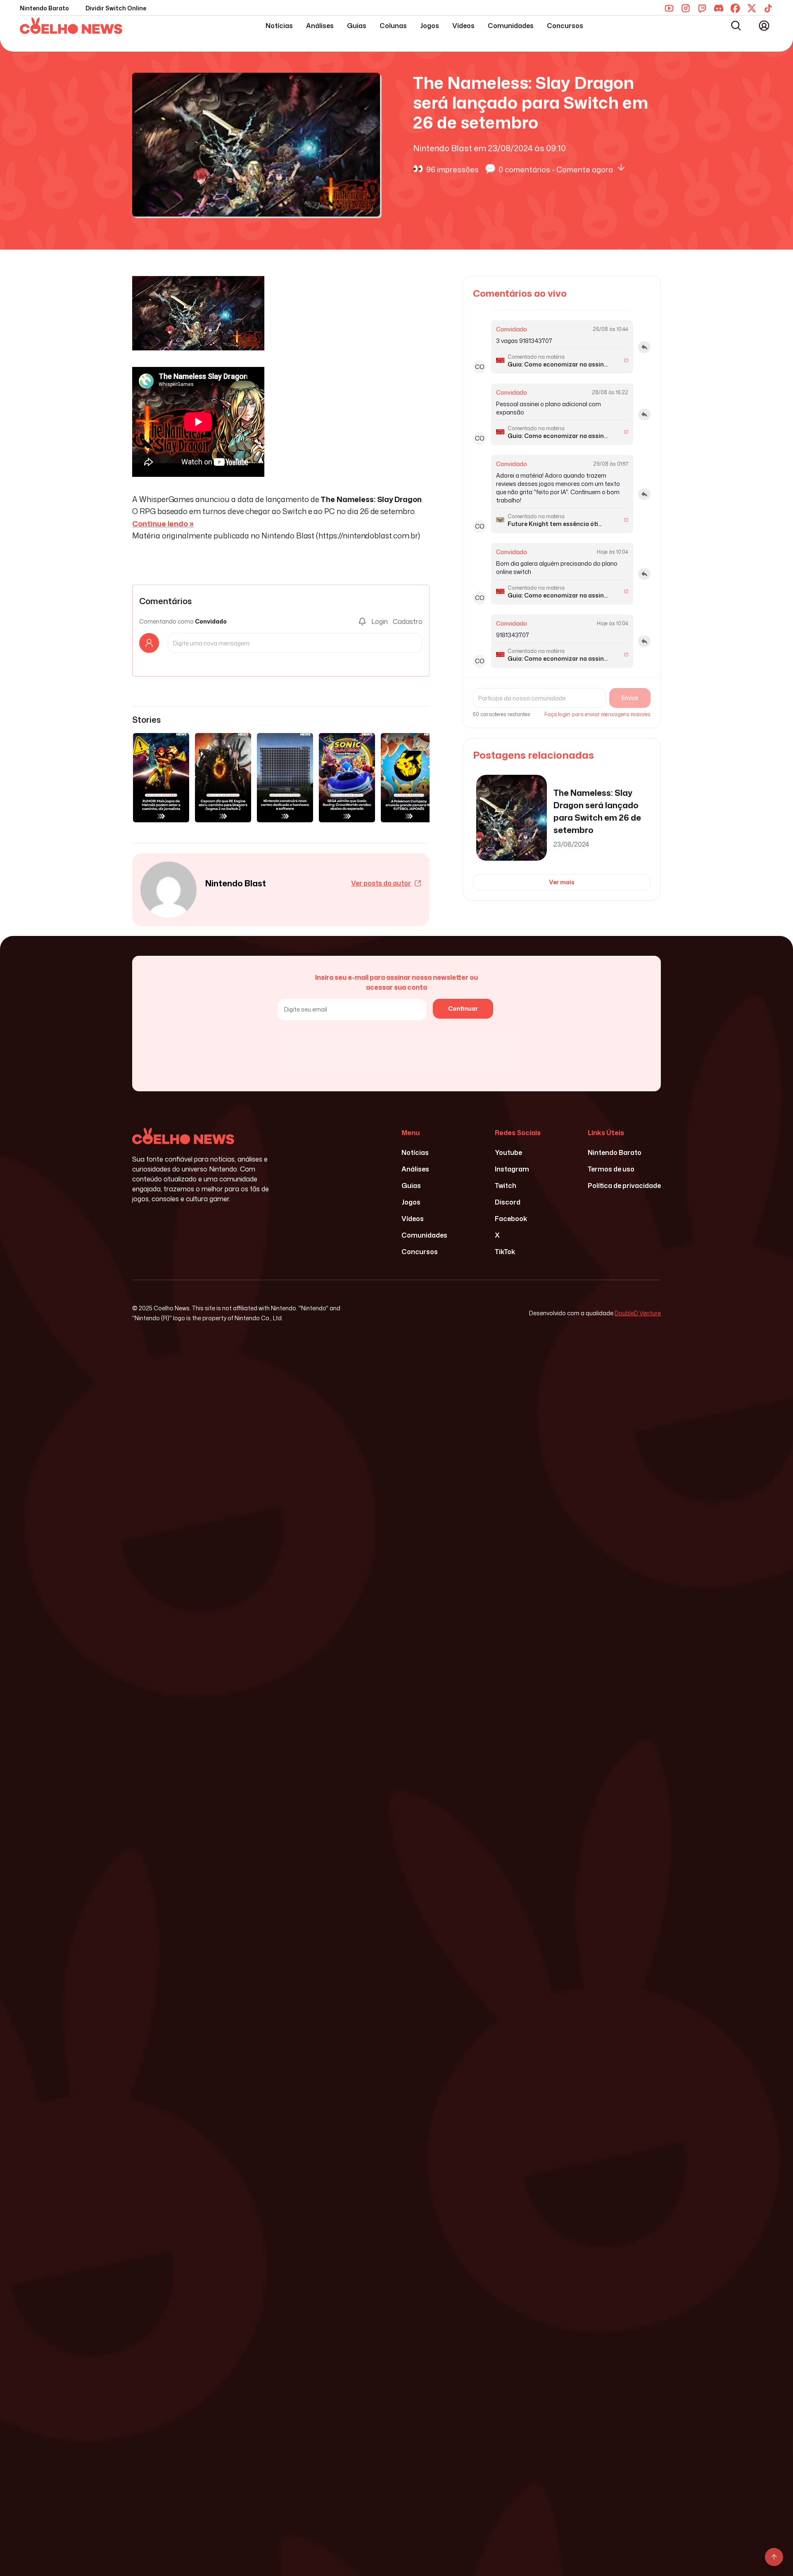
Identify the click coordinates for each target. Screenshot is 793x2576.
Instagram (512, 1169)
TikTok (505, 1252)
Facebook (511, 1219)
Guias (357, 26)
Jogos (430, 26)
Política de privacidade (624, 1186)
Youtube (508, 1152)
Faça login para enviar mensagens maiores (597, 714)
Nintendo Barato (44, 8)
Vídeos (463, 26)
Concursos (565, 26)
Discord (508, 1202)
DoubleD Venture (638, 1313)
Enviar (630, 698)
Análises (320, 26)
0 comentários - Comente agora (556, 169)
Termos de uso (611, 1169)
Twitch (506, 1186)
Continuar (463, 1008)
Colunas (393, 26)
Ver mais (562, 882)
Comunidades (511, 26)
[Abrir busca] (736, 26)
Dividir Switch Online (116, 8)
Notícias (279, 26)
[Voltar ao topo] (774, 2557)
